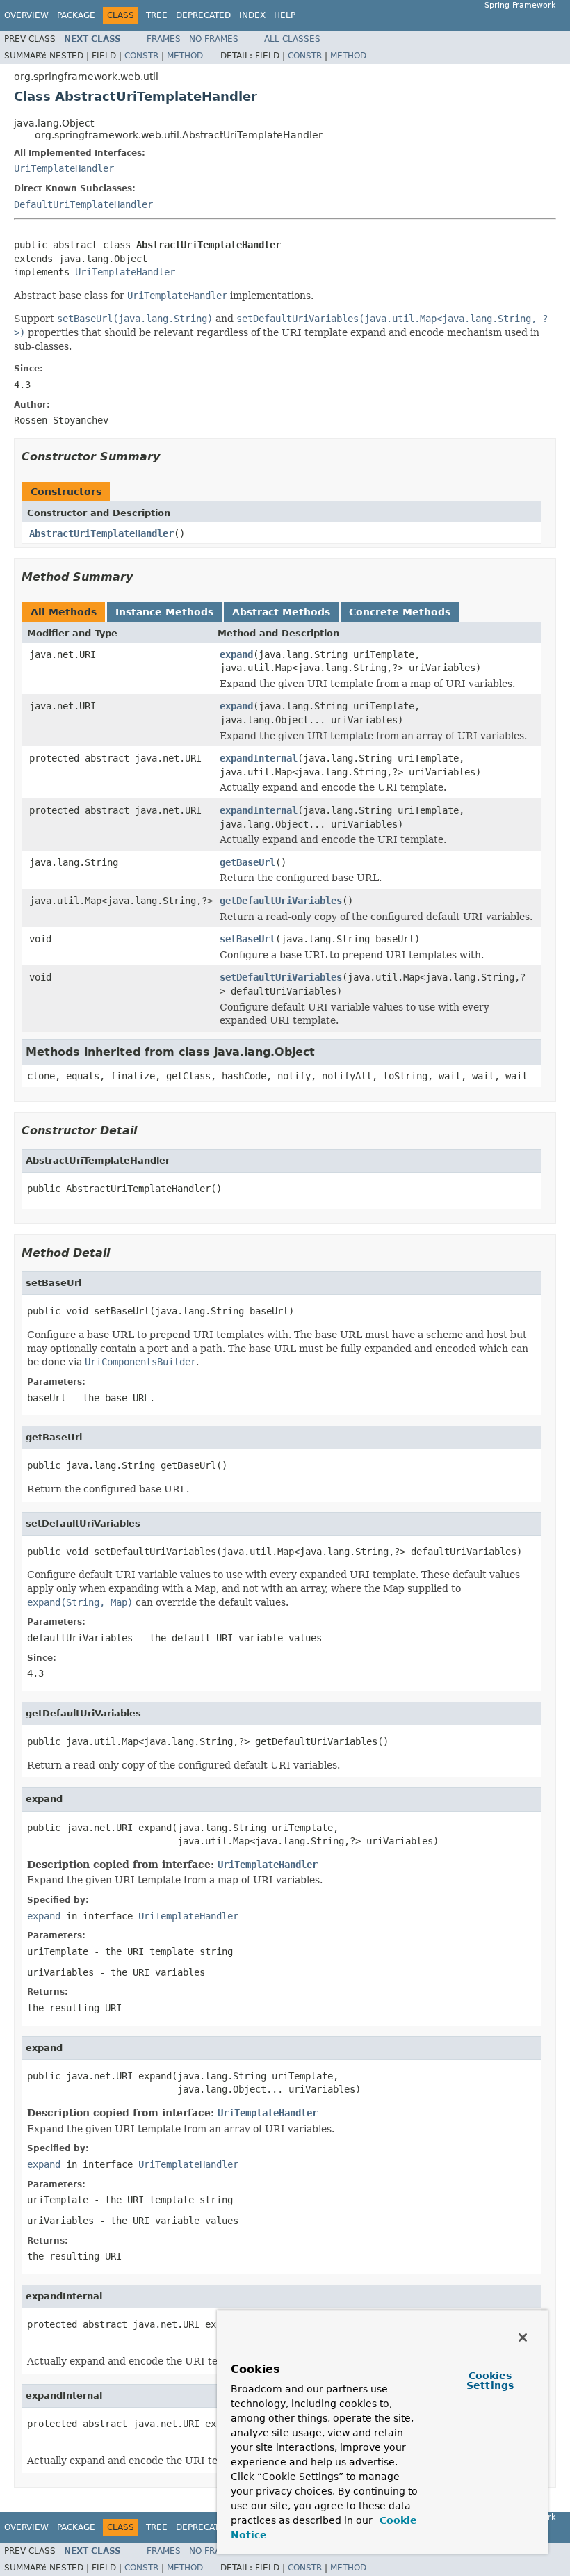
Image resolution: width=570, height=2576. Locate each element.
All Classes (292, 39)
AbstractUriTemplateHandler (101, 533)
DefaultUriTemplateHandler (83, 204)
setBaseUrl (247, 939)
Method (185, 56)
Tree (157, 15)
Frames (164, 39)
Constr (141, 56)
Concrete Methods (400, 612)
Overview (26, 15)
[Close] (523, 2337)
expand (236, 654)
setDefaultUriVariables (281, 977)
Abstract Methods (281, 612)
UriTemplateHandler (64, 168)
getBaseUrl (247, 862)
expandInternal (259, 758)
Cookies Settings (490, 2381)
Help (285, 15)
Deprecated (203, 15)
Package (76, 15)
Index (252, 15)
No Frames (214, 39)
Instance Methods (164, 612)
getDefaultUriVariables (281, 901)
